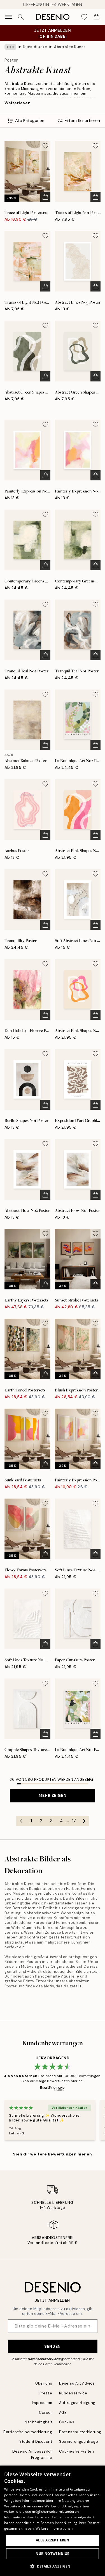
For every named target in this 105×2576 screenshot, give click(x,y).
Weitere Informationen (54, 2528)
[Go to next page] (84, 1821)
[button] (53, 2566)
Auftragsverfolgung (77, 2403)
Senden (52, 2346)
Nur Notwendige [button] (53, 2554)
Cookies (67, 2422)
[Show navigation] (8, 17)
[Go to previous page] (21, 1821)
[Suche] (21, 17)
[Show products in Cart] (97, 17)
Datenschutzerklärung (46, 2359)
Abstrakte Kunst (70, 47)
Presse (46, 2393)
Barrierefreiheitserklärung (28, 2432)
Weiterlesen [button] (17, 103)
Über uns (44, 2383)
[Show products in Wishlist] (84, 17)
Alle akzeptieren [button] (53, 2540)
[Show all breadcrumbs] (10, 47)
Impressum (42, 2403)
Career (46, 2413)
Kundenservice (73, 2393)
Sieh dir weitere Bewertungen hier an (52, 2154)
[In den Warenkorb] (45, 197)
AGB (63, 2413)
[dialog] (53, 2521)
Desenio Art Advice (77, 2383)
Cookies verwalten (77, 2451)
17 (74, 1821)
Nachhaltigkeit (38, 2422)
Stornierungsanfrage (79, 2441)
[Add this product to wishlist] (45, 146)
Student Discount (36, 2441)
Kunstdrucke (35, 47)
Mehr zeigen (53, 1795)
